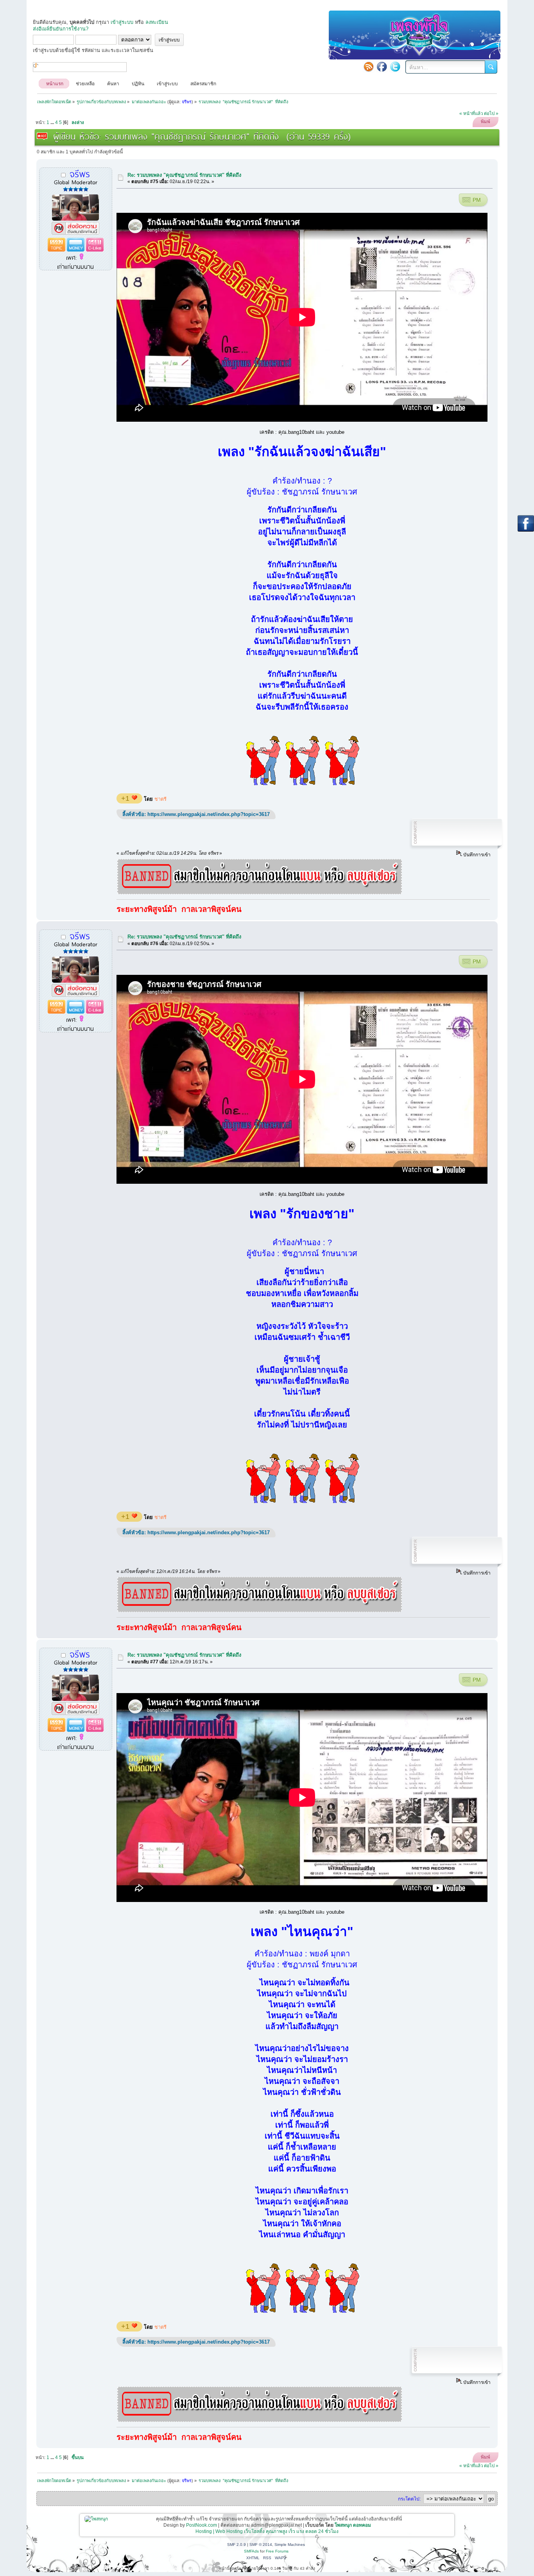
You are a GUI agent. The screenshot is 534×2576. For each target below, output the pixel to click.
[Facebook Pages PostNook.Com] (382, 67)
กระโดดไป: (409, 2499)
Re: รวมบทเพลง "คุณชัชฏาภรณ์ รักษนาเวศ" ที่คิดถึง (184, 175)
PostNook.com (202, 2525)
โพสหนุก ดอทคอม (353, 2525)
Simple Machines (290, 2545)
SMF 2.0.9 (237, 2545)
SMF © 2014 (261, 2545)
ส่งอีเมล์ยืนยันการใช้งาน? (61, 29)
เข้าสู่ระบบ (122, 22)
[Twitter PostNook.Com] (395, 67)
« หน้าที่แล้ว (471, 113)
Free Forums (277, 2551)
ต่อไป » (491, 113)
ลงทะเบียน (157, 22)
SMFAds (251, 2551)
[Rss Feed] (369, 67)
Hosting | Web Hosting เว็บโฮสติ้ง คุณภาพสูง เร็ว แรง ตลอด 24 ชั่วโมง (267, 2531)
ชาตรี (160, 799)
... (53, 122)
